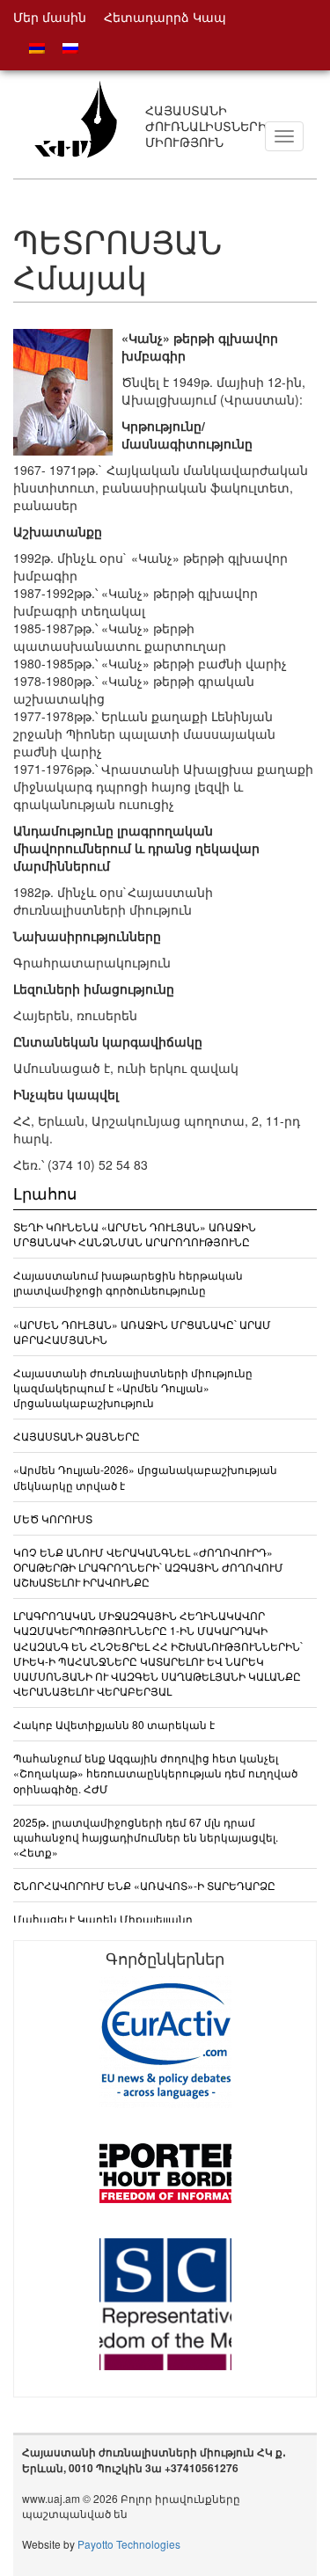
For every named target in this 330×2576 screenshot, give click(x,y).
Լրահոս (45, 1193)
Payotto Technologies (129, 2544)
